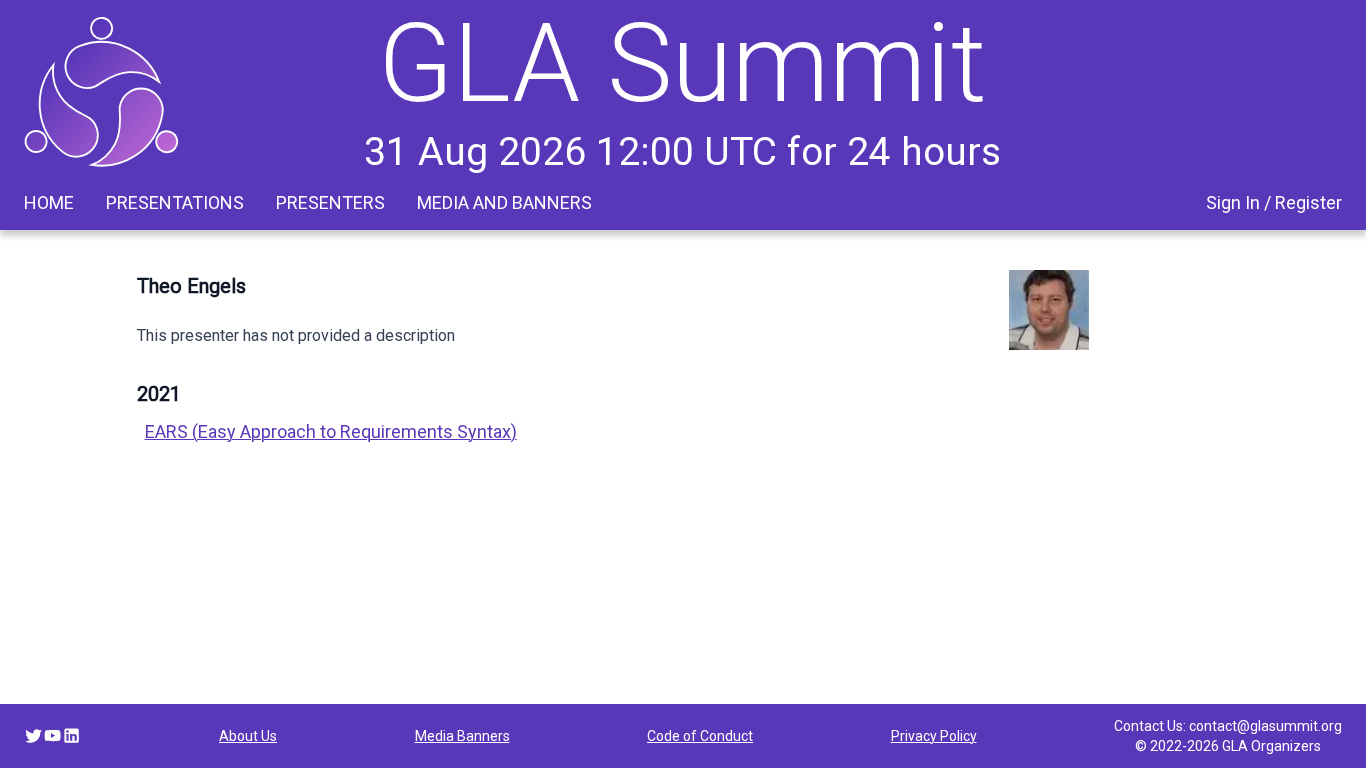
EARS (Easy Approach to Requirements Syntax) (331, 431)
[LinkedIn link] (71, 735)
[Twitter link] (33, 735)
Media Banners (462, 736)
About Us (248, 736)
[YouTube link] (52, 735)
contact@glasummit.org (1265, 726)
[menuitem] (49, 203)
